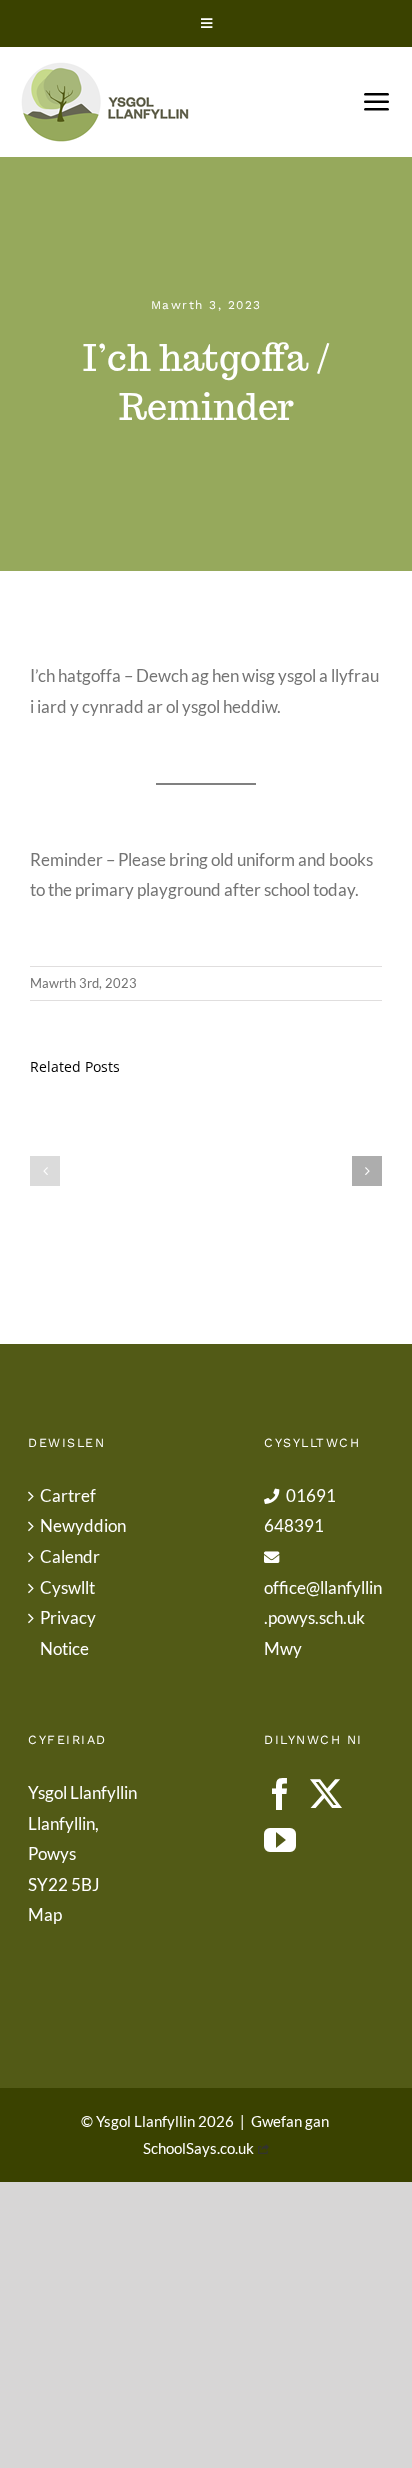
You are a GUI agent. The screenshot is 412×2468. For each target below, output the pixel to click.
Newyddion (83, 1525)
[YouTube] (280, 1840)
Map (45, 1914)
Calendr (70, 1556)
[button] (45, 1171)
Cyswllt (67, 1587)
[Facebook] (280, 1794)
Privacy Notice (68, 1633)
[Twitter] (326, 1794)
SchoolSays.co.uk (198, 2148)
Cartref (68, 1495)
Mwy (283, 1648)
